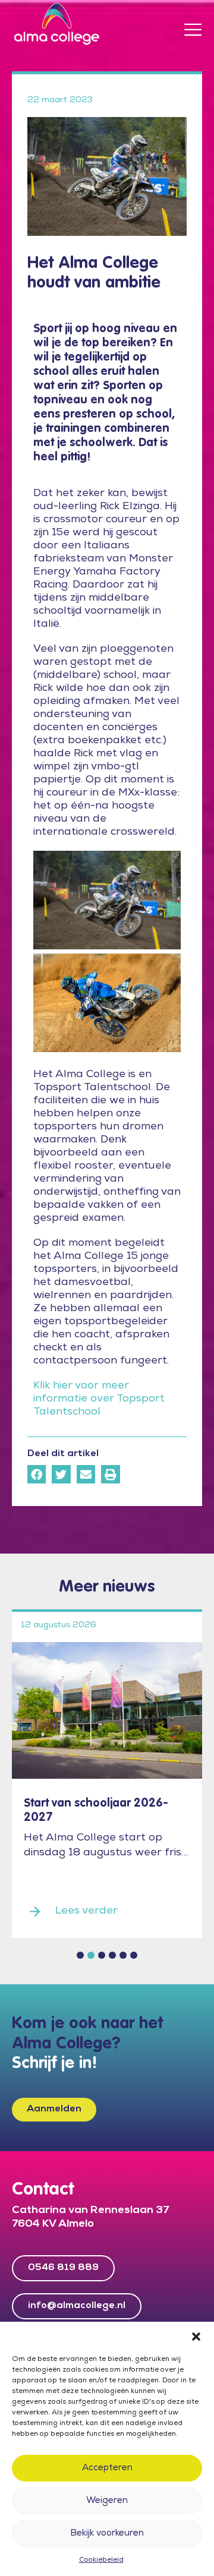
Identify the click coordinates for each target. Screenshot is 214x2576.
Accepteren (107, 2468)
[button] (196, 2337)
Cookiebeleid (101, 2561)
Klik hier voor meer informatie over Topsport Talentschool (99, 1399)
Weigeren (107, 2501)
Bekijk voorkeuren (107, 2534)
